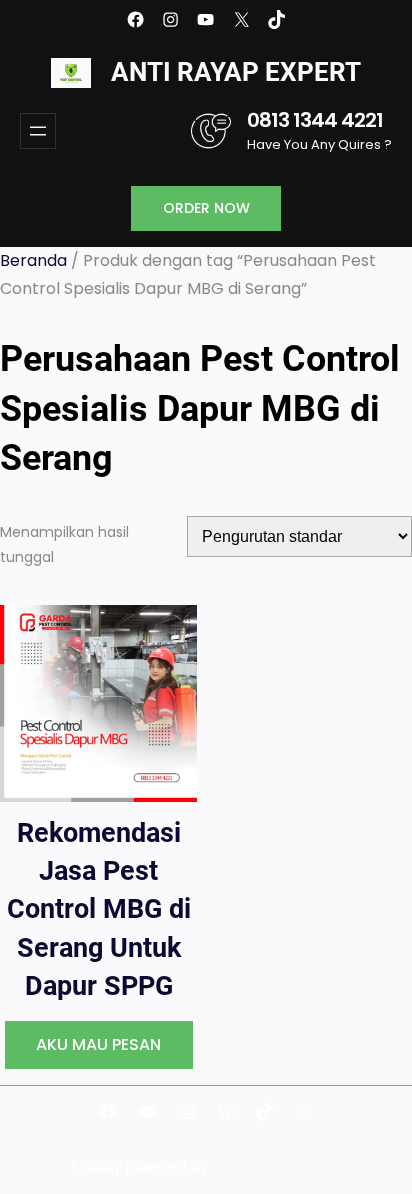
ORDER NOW (206, 208)
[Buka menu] (38, 131)
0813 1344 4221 (315, 120)
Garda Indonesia (285, 1166)
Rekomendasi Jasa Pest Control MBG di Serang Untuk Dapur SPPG (99, 909)
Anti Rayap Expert (236, 72)
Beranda (33, 260)
